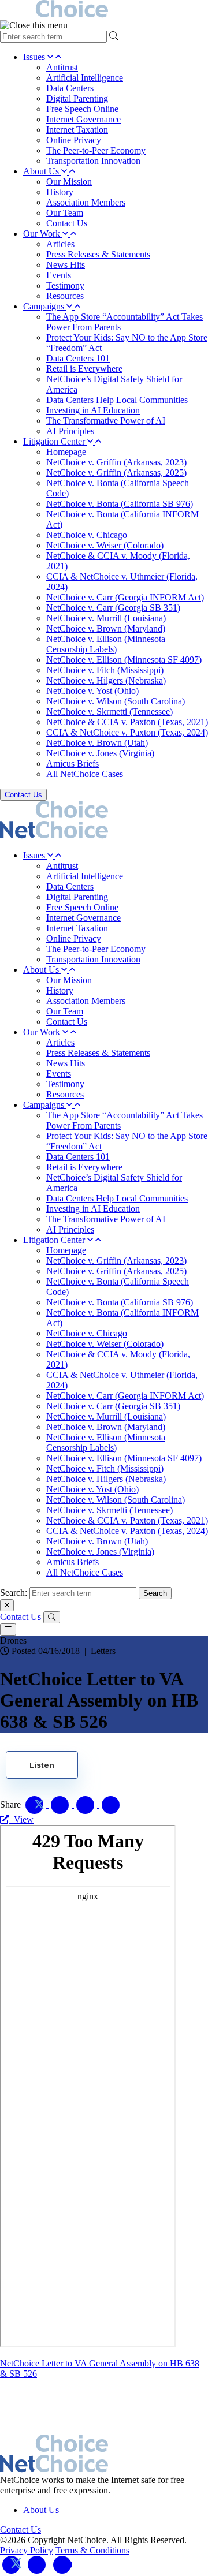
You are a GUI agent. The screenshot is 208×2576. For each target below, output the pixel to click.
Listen (42, 1765)
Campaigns (45, 306)
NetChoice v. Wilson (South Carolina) (116, 701)
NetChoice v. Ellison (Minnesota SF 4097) (124, 660)
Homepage (66, 452)
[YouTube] (62, 2564)
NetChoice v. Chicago (87, 535)
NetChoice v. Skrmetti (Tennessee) (109, 712)
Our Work (43, 234)
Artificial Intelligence (85, 78)
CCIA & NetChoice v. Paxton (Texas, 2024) (127, 732)
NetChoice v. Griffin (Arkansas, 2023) (116, 462)
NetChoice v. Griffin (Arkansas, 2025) (116, 473)
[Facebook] (38, 2564)
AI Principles (70, 431)
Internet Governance (83, 119)
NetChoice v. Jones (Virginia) (100, 753)
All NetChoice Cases (85, 774)
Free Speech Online (82, 109)
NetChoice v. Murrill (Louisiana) (106, 618)
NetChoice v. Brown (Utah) (97, 743)
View (21, 1819)
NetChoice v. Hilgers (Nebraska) (106, 680)
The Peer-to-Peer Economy (96, 150)
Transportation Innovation (93, 161)
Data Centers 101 (78, 358)
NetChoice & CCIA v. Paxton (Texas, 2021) (127, 722)
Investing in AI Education (93, 410)
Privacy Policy (27, 2550)
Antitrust (62, 67)
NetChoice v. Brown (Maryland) (106, 628)
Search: (14, 1593)
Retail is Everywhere (84, 369)
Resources (65, 296)
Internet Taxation (77, 130)
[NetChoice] (104, 10)
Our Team (65, 213)
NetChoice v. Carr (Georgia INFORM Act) (125, 597)
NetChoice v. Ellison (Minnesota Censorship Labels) (106, 644)
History (60, 192)
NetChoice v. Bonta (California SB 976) (120, 504)
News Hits (66, 265)
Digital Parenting (77, 98)
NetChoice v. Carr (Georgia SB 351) (113, 608)
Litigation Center (55, 441)
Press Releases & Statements (98, 254)
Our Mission (69, 182)
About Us (42, 171)
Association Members (86, 202)
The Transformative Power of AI (106, 421)
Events (59, 275)
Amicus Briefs (73, 764)
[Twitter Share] (36, 1804)
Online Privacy (74, 140)
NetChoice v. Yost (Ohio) (92, 691)
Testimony (65, 285)
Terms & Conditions (92, 2550)
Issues (35, 57)
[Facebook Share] (61, 1804)
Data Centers (70, 88)
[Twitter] (13, 2564)
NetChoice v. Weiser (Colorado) (105, 545)
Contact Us (67, 223)
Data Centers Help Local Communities (117, 400)
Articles (60, 244)
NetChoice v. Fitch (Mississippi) (105, 670)
